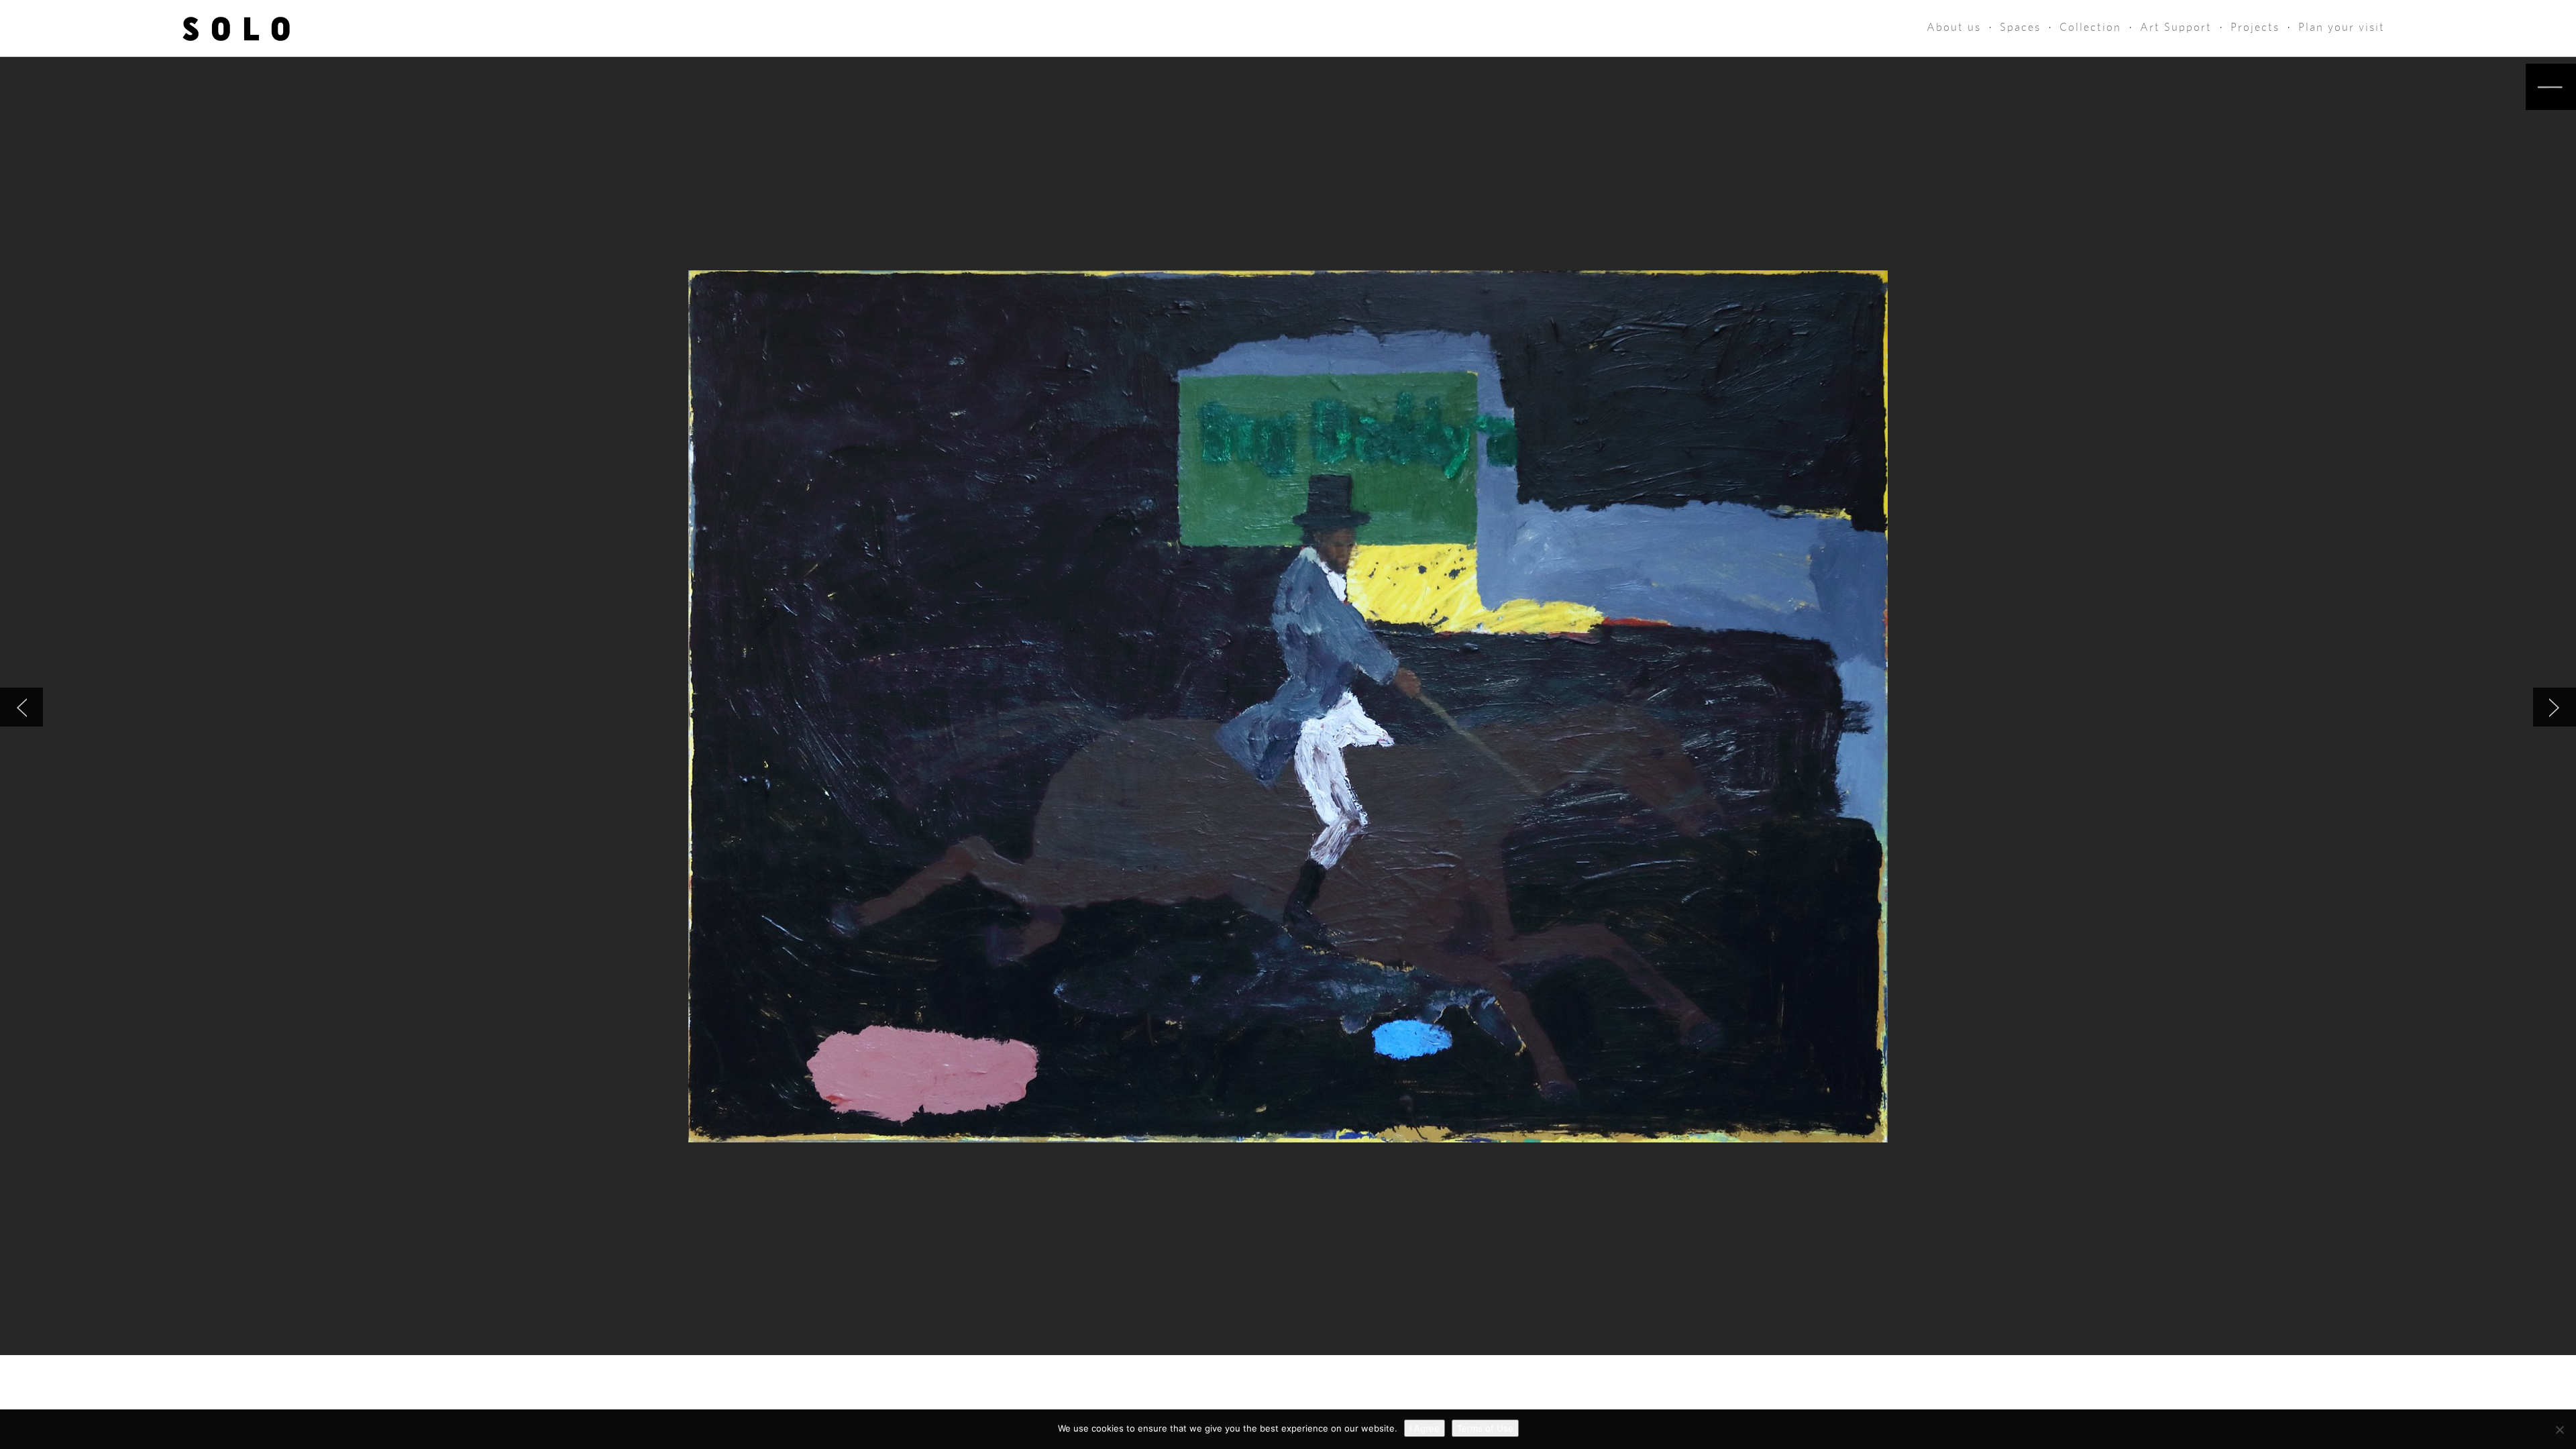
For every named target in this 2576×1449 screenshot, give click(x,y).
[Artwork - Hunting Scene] (2555, 707)
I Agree (1425, 1428)
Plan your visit (2342, 27)
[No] (2559, 1430)
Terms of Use (1485, 1428)
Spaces (2020, 27)
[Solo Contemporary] (236, 28)
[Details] (2551, 87)
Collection (2090, 27)
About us (1954, 27)
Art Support (2176, 27)
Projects (2255, 27)
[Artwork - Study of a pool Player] (21, 707)
